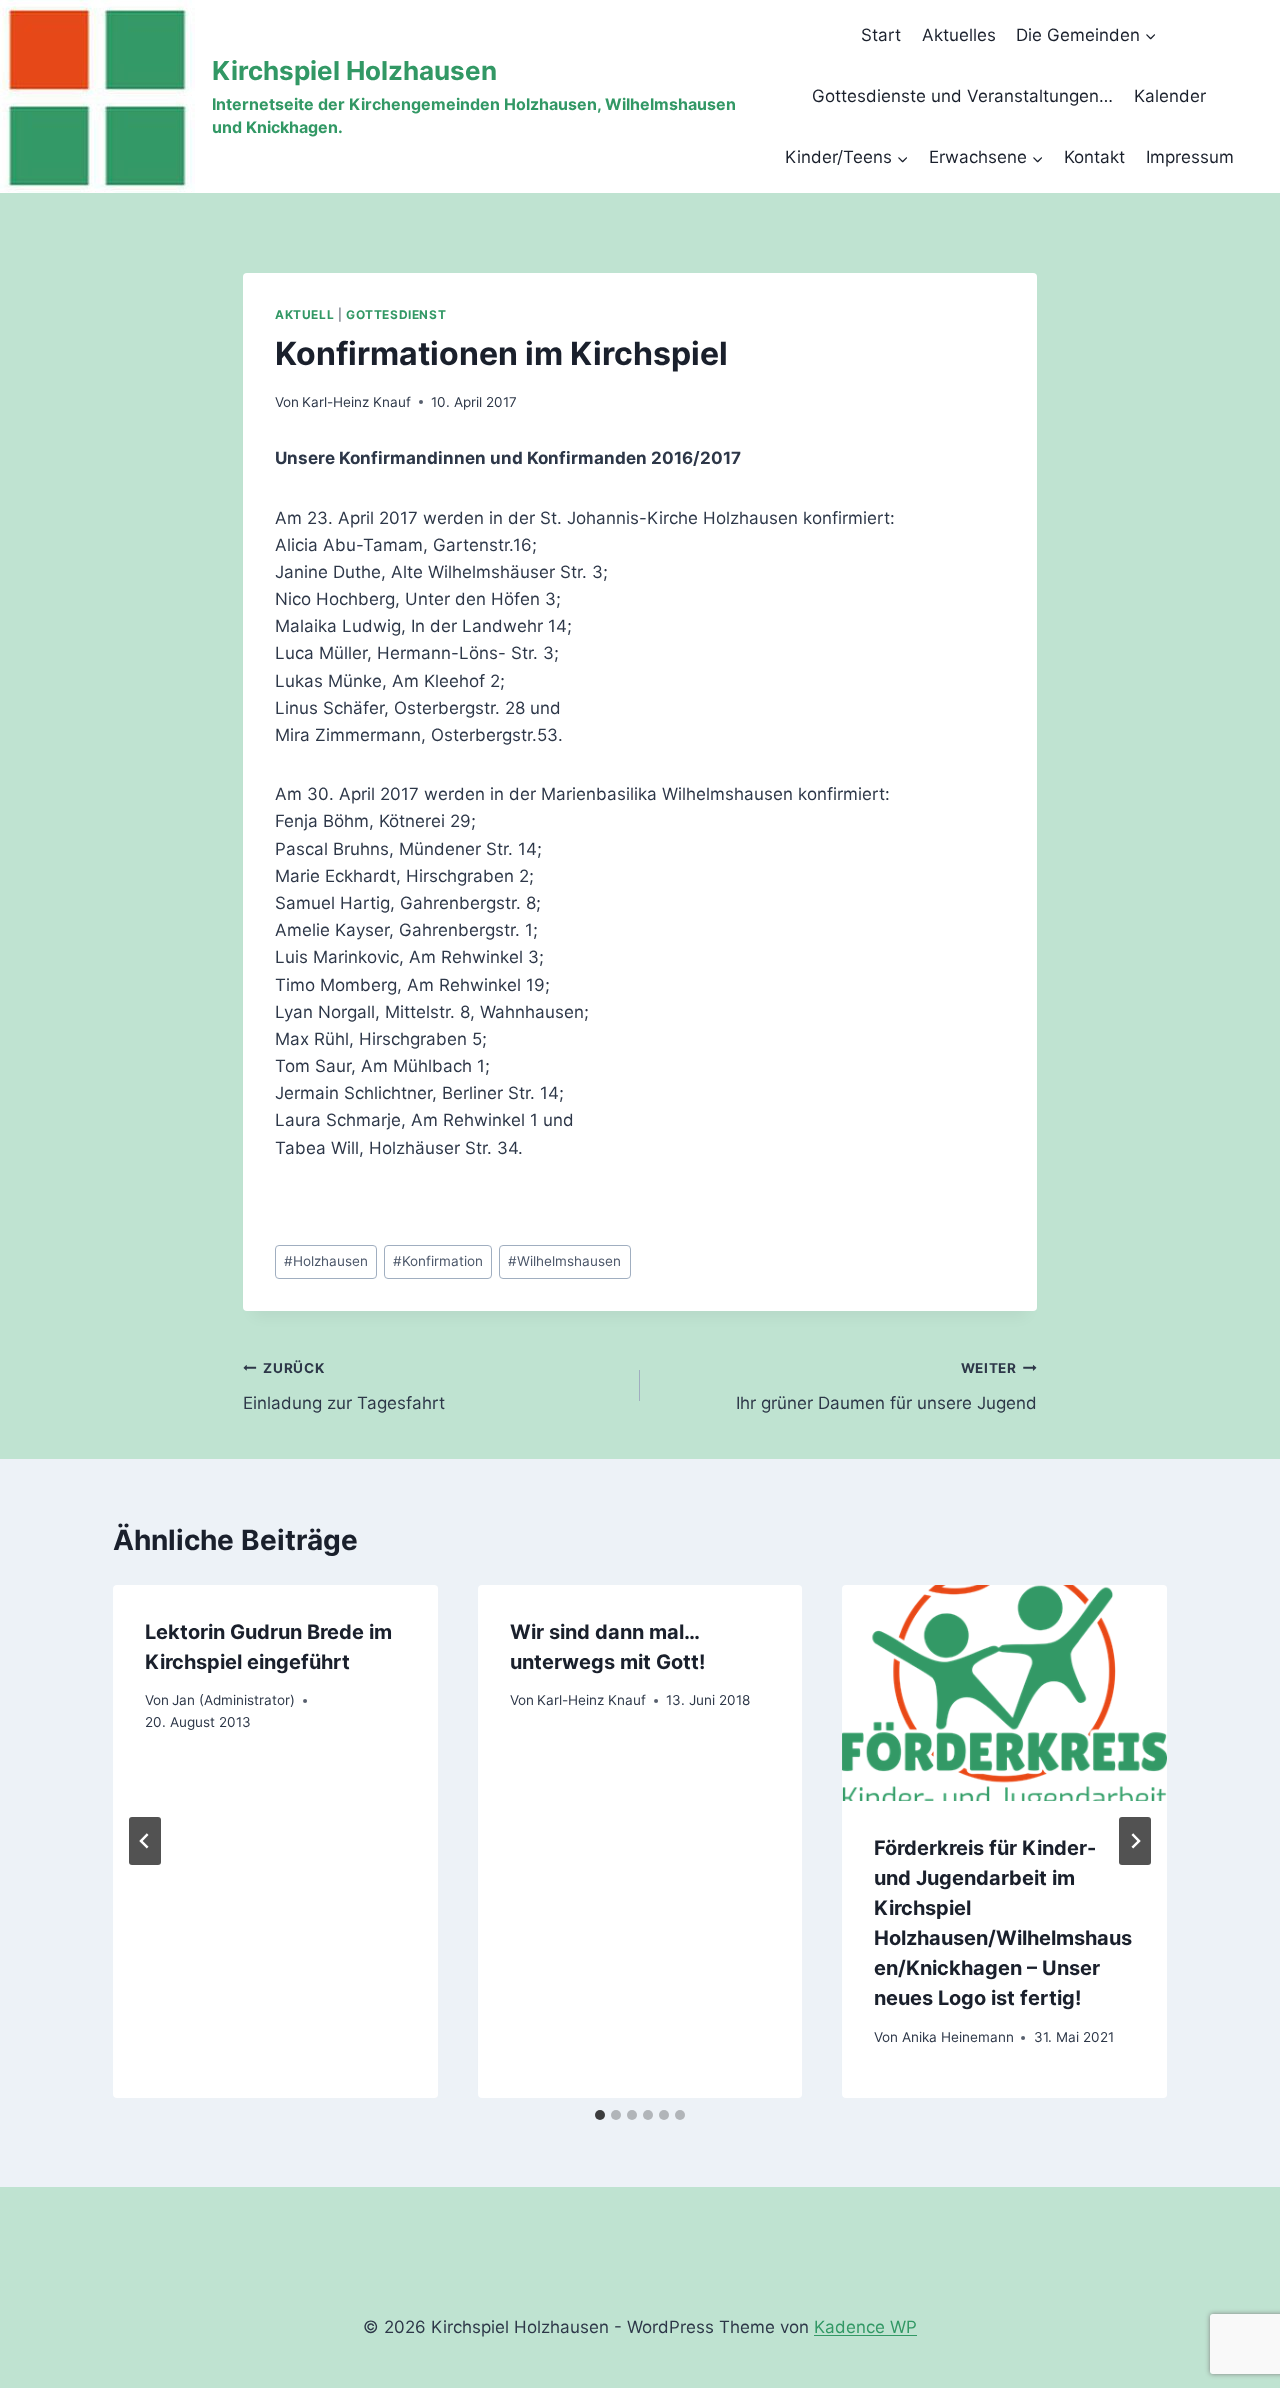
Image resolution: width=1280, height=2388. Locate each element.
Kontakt (1094, 157)
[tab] (600, 2115)
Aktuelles (959, 35)
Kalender (1170, 96)
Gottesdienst (396, 314)
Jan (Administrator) (233, 1700)
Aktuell (304, 314)
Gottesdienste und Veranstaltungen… (962, 96)
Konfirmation (438, 1261)
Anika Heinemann (958, 2037)
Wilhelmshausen (564, 1261)
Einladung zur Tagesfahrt (344, 1386)
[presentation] (1004, 1693)
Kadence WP (865, 2327)
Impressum (1190, 157)
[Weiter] (1135, 1841)
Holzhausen (326, 1261)
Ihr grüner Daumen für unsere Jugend (886, 1386)
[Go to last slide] (145, 1841)
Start (881, 35)
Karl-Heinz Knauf (356, 402)
